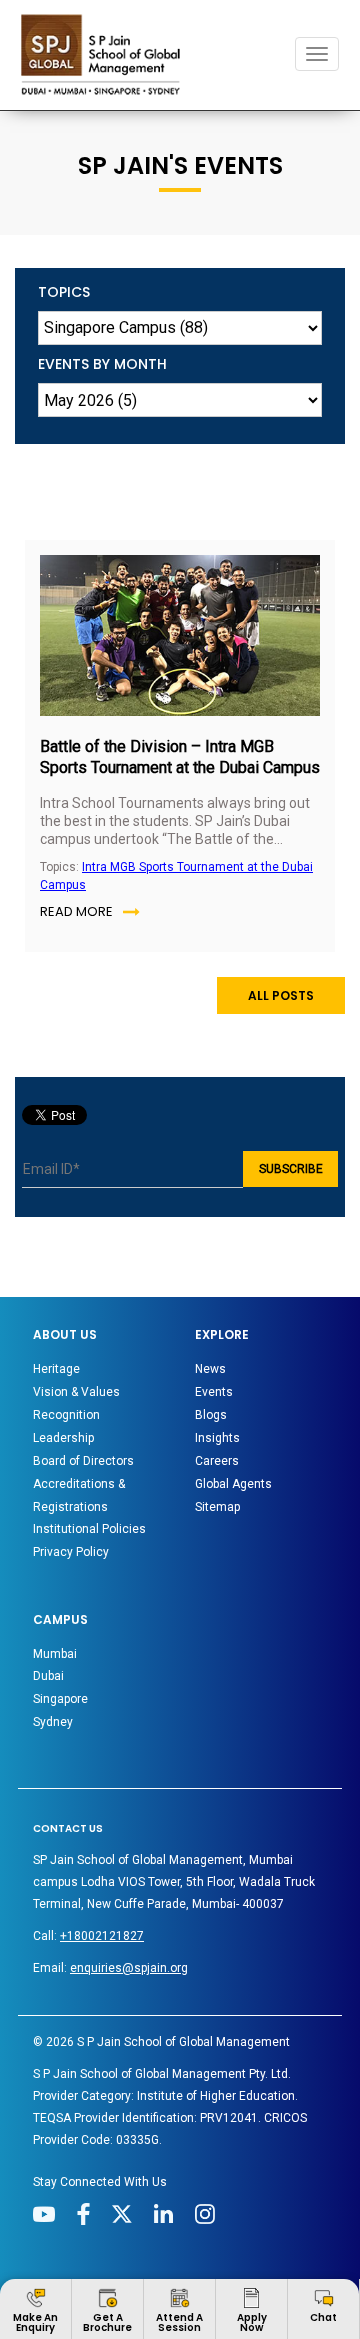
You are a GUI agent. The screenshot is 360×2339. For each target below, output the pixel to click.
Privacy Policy (71, 1552)
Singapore (60, 1699)
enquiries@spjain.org (129, 1968)
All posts (281, 995)
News (210, 1369)
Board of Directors (83, 1461)
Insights (217, 1438)
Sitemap (217, 1507)
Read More (76, 911)
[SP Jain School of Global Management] (106, 54)
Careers (217, 1461)
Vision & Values (76, 1392)
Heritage (56, 1369)
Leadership (63, 1438)
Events (214, 1392)
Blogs (211, 1415)
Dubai (48, 1676)
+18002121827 (102, 1936)
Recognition (66, 1415)
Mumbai (55, 1654)
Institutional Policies (89, 1529)
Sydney (53, 1722)
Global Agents (233, 1484)
